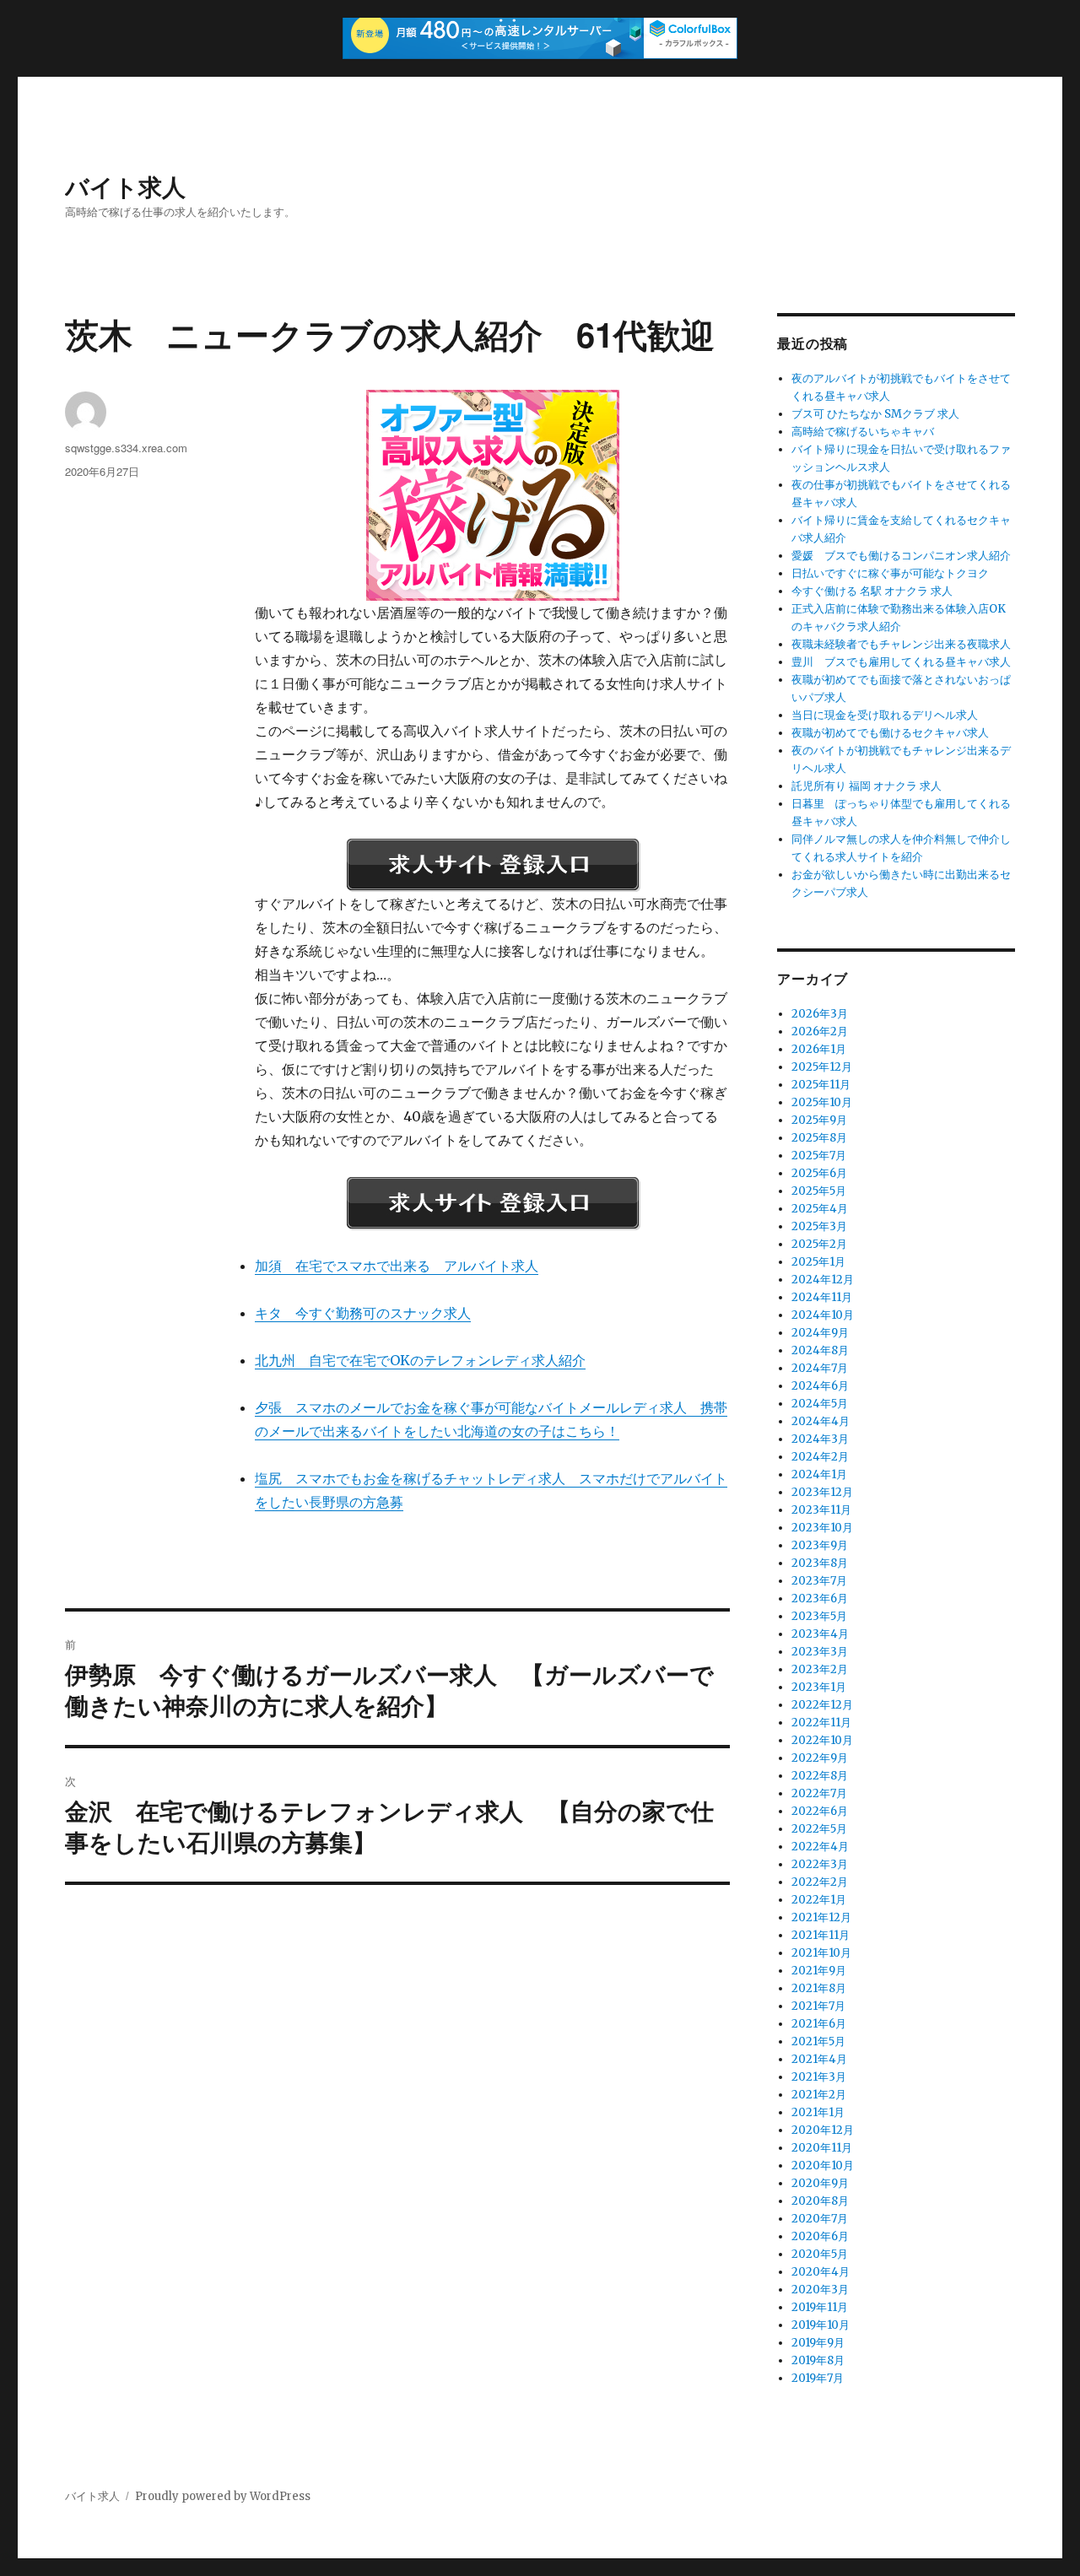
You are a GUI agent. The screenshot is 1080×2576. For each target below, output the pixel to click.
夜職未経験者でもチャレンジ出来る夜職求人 (901, 644)
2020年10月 (823, 2166)
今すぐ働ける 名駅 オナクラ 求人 (872, 591)
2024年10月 (823, 1315)
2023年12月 (822, 1492)
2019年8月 (818, 2360)
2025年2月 (819, 1244)
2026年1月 (819, 1049)
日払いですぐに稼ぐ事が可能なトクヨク (890, 573)
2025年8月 (819, 1138)
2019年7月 (818, 2378)
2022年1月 (819, 1900)
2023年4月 (820, 1634)
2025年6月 (819, 1173)
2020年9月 (820, 2183)
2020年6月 (820, 2236)
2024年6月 (820, 1386)
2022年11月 (821, 1723)
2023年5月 (819, 1616)
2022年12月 (822, 1705)
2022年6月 (820, 1811)
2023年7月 (819, 1581)
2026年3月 (820, 1014)
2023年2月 (820, 1669)
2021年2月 (819, 2095)
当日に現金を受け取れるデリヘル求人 (885, 715)
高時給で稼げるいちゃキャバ (863, 432)
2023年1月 (819, 1687)
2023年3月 (820, 1652)
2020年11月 (822, 2148)
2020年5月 (820, 2254)
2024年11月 (822, 1297)
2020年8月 (820, 2201)
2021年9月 (819, 1971)
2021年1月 (818, 2112)
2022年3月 (820, 1864)
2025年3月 (819, 1226)
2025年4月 (820, 1209)
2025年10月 (822, 1102)
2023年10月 (822, 1528)
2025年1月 (818, 1262)
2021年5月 (818, 2041)
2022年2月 (820, 1882)
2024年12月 (823, 1280)
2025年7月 (819, 1156)
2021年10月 (821, 1953)
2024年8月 (820, 1350)
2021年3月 (819, 2077)
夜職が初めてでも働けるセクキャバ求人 (890, 733)
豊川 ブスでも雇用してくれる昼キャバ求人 (901, 662)
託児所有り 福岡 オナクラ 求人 (867, 786)
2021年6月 (819, 2024)
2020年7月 (820, 2219)
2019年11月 (820, 2307)
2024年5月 (820, 1404)
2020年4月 (821, 2272)
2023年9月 (820, 1545)
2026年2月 (820, 1031)
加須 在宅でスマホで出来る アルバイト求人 (397, 1266)
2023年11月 (821, 1510)
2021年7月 (818, 2006)
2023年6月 (820, 1599)
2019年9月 (818, 2343)
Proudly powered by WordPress (223, 2496)
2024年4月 (821, 1421)
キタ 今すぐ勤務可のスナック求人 (363, 1313)
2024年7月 (820, 1368)
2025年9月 (819, 1120)
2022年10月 (822, 1740)
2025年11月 (821, 1085)
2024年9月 (820, 1333)
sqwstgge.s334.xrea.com (126, 448)
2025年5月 (819, 1191)
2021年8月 (819, 1988)
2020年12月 (823, 2130)
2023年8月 (820, 1563)
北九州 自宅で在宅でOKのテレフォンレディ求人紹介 (420, 1360)
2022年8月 (820, 1776)
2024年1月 (819, 1474)
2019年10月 (821, 2325)
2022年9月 (820, 1758)
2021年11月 (821, 1935)
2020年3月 (820, 2290)
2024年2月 (820, 1457)
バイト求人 (125, 186)
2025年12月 (822, 1067)
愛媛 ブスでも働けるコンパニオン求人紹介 (901, 556)
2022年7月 (819, 1793)
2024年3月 (820, 1439)
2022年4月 (820, 1847)
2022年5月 (819, 1829)
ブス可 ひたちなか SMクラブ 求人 (875, 414)
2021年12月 (821, 1917)
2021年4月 (819, 2059)
